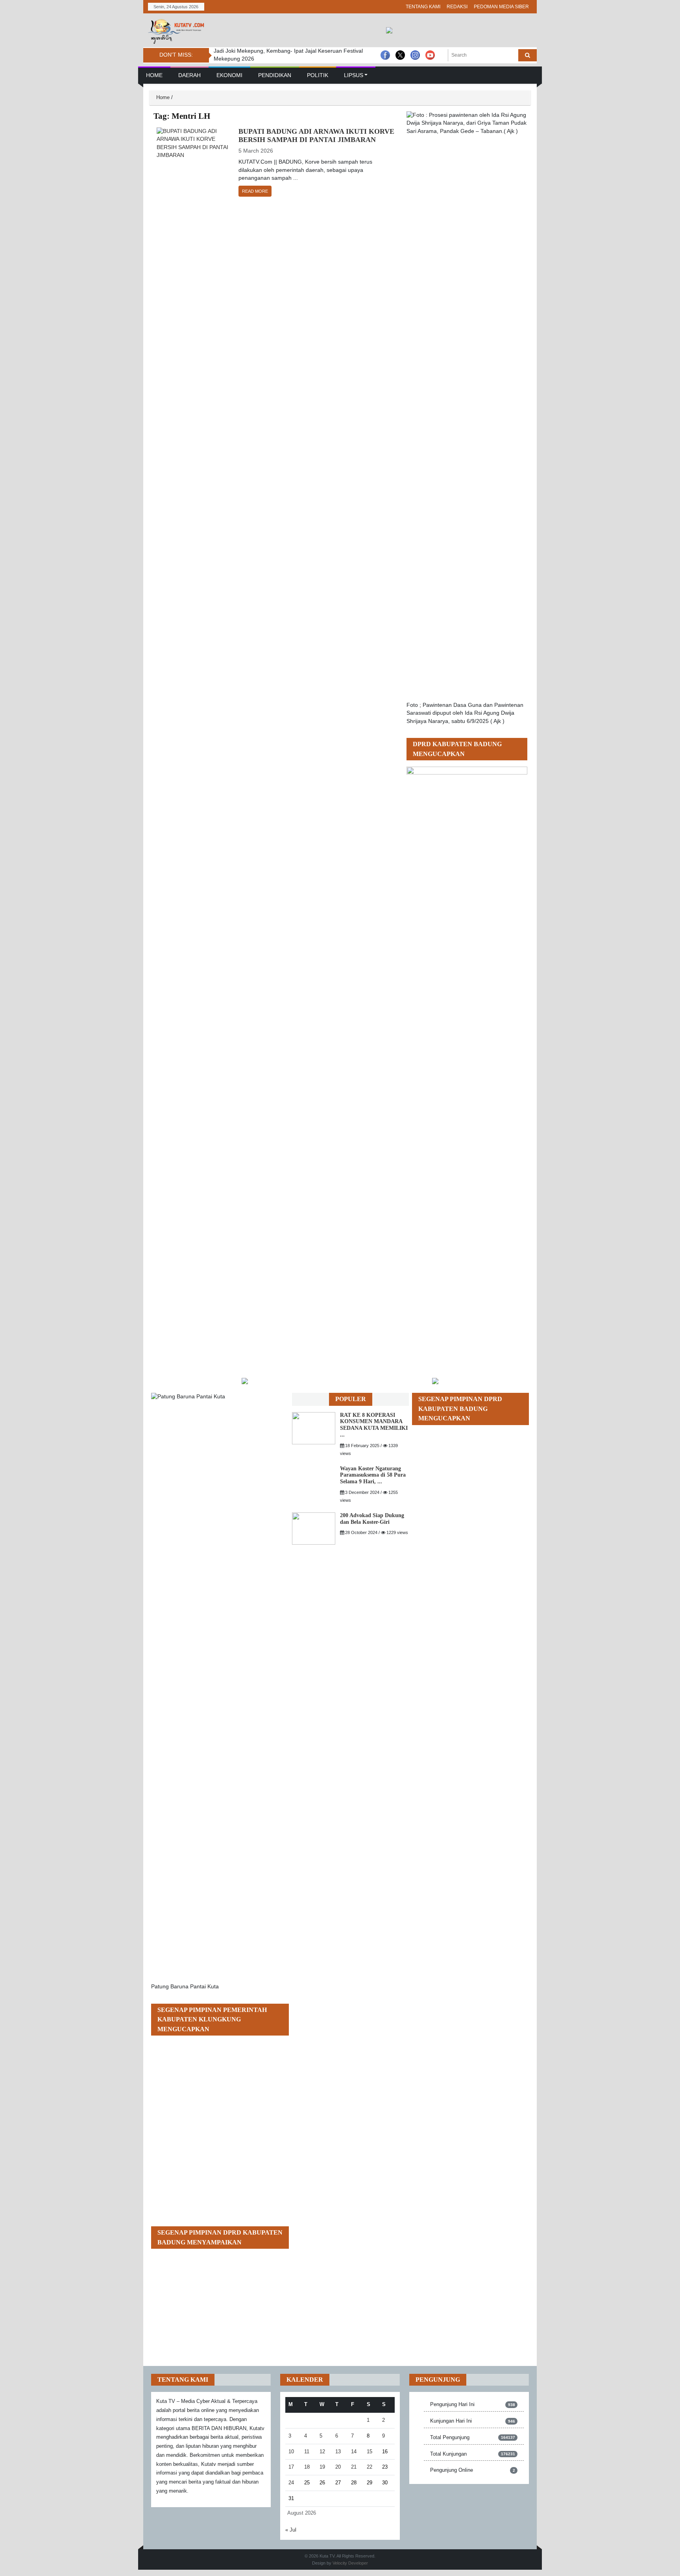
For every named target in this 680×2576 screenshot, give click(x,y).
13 (338, 2452)
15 (370, 2452)
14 (354, 2452)
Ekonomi (229, 75)
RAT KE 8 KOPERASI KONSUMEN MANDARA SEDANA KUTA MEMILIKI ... (374, 1425)
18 (307, 2467)
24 (291, 2483)
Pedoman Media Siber (501, 7)
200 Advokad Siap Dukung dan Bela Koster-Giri (372, 1519)
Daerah (189, 75)
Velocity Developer (350, 2563)
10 (291, 2452)
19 (322, 2467)
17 (291, 2467)
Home (154, 75)
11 (307, 2452)
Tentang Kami (423, 7)
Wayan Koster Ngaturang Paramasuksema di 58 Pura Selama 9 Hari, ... (373, 1475)
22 (370, 2467)
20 (338, 2467)
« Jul (291, 2530)
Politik (318, 75)
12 (322, 2452)
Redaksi (457, 7)
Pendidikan (275, 75)
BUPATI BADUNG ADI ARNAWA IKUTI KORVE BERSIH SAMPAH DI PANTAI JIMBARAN (316, 136)
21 (354, 2467)
